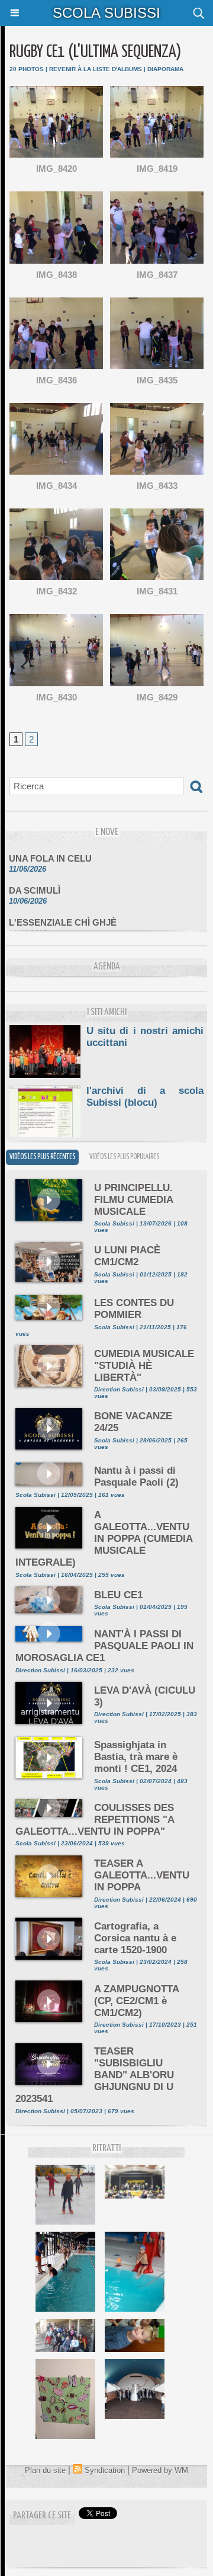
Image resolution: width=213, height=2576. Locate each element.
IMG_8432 (57, 591)
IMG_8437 (157, 275)
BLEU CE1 (118, 1595)
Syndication (105, 2470)
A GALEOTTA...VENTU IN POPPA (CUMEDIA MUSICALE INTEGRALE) (104, 1539)
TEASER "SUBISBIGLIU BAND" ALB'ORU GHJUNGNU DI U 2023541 (95, 2075)
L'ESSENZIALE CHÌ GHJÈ (63, 914)
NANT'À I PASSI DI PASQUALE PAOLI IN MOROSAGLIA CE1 (104, 1646)
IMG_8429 (157, 697)
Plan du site (45, 2470)
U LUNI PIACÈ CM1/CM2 (127, 1256)
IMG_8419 (157, 169)
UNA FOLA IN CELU (50, 850)
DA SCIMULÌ (35, 882)
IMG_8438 (57, 275)
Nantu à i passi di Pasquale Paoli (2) (136, 1476)
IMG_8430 (57, 697)
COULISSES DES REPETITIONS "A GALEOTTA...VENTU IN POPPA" (95, 1820)
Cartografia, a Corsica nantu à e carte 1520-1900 (135, 1938)
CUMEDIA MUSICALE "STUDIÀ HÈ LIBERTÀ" (144, 1366)
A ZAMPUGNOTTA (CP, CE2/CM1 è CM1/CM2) (136, 2001)
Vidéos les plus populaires (124, 1157)
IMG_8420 (57, 169)
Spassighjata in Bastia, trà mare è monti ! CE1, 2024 (136, 1757)
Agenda (107, 967)
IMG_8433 (157, 486)
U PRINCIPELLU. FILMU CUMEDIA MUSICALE (133, 1200)
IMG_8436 (57, 380)
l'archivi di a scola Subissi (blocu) (145, 1097)
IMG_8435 (157, 380)
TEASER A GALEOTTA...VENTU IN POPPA (142, 1875)
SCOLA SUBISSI (106, 13)
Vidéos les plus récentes (42, 1157)
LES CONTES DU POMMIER (134, 1309)
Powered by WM (160, 2470)
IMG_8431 (157, 591)
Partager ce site (42, 2516)
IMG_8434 (57, 486)
